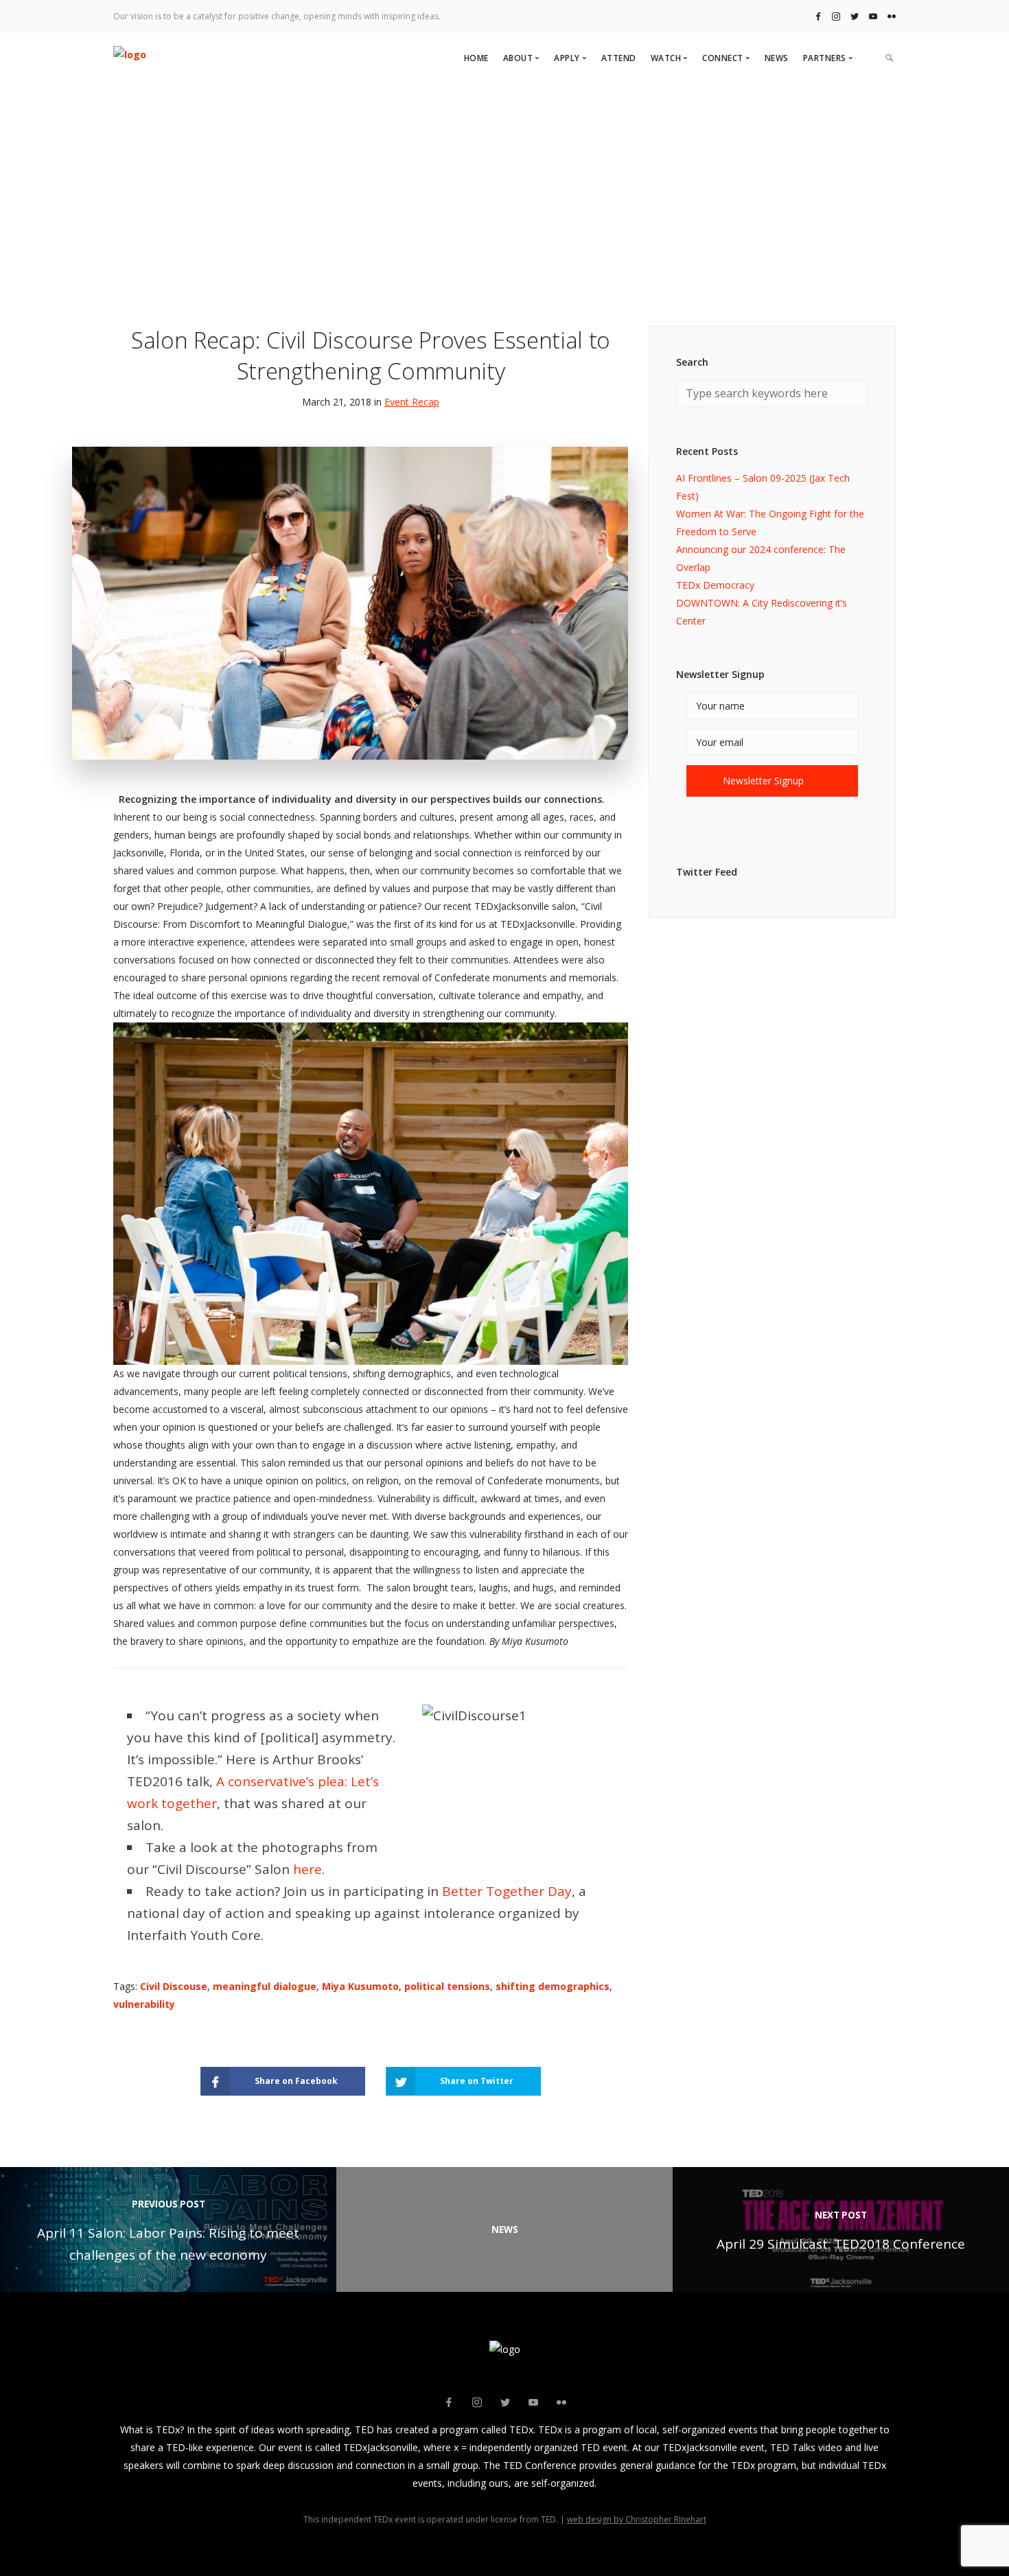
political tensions (447, 1986)
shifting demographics (553, 1986)
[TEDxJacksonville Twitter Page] (855, 16)
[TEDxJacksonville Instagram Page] (836, 16)
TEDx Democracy (715, 585)
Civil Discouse (174, 1986)
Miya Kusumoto (360, 1986)
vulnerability (144, 2004)
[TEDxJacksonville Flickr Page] (892, 16)
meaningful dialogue (265, 1986)
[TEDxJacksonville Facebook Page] (818, 16)
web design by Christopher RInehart (637, 2519)
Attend (619, 58)
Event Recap (412, 402)
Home (476, 58)
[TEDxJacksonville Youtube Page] (873, 16)
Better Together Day (507, 1891)
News (777, 58)
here (308, 1869)
